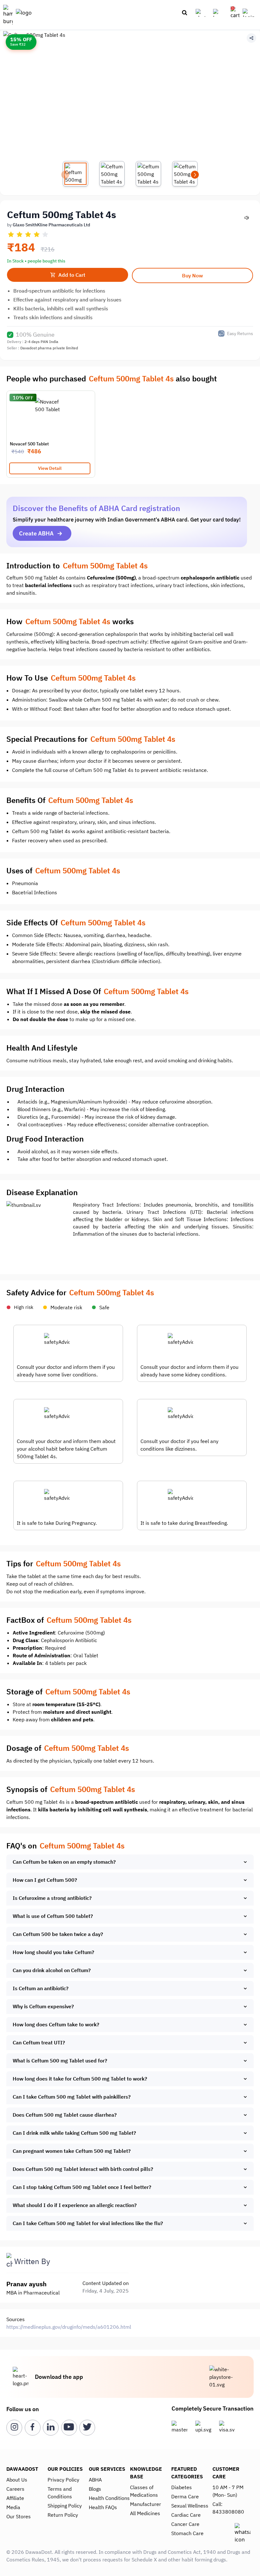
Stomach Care (187, 2533)
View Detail (50, 468)
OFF (29, 398)
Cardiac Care (186, 2515)
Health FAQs (103, 2507)
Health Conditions (109, 2498)
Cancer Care (185, 2524)
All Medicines (145, 2513)
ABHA (95, 2480)
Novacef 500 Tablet (29, 444)
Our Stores (19, 2516)
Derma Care (185, 2496)
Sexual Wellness (190, 2506)
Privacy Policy (63, 2480)
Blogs (95, 2489)
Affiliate (15, 2498)
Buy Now (192, 275)
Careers (15, 2489)
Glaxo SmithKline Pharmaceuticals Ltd (51, 225)
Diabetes (182, 2487)
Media (13, 2507)
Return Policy (63, 2515)
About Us (17, 2480)
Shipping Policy (65, 2506)
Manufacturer (146, 2504)
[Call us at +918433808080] (203, 13)
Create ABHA (36, 533)
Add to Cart (72, 275)
